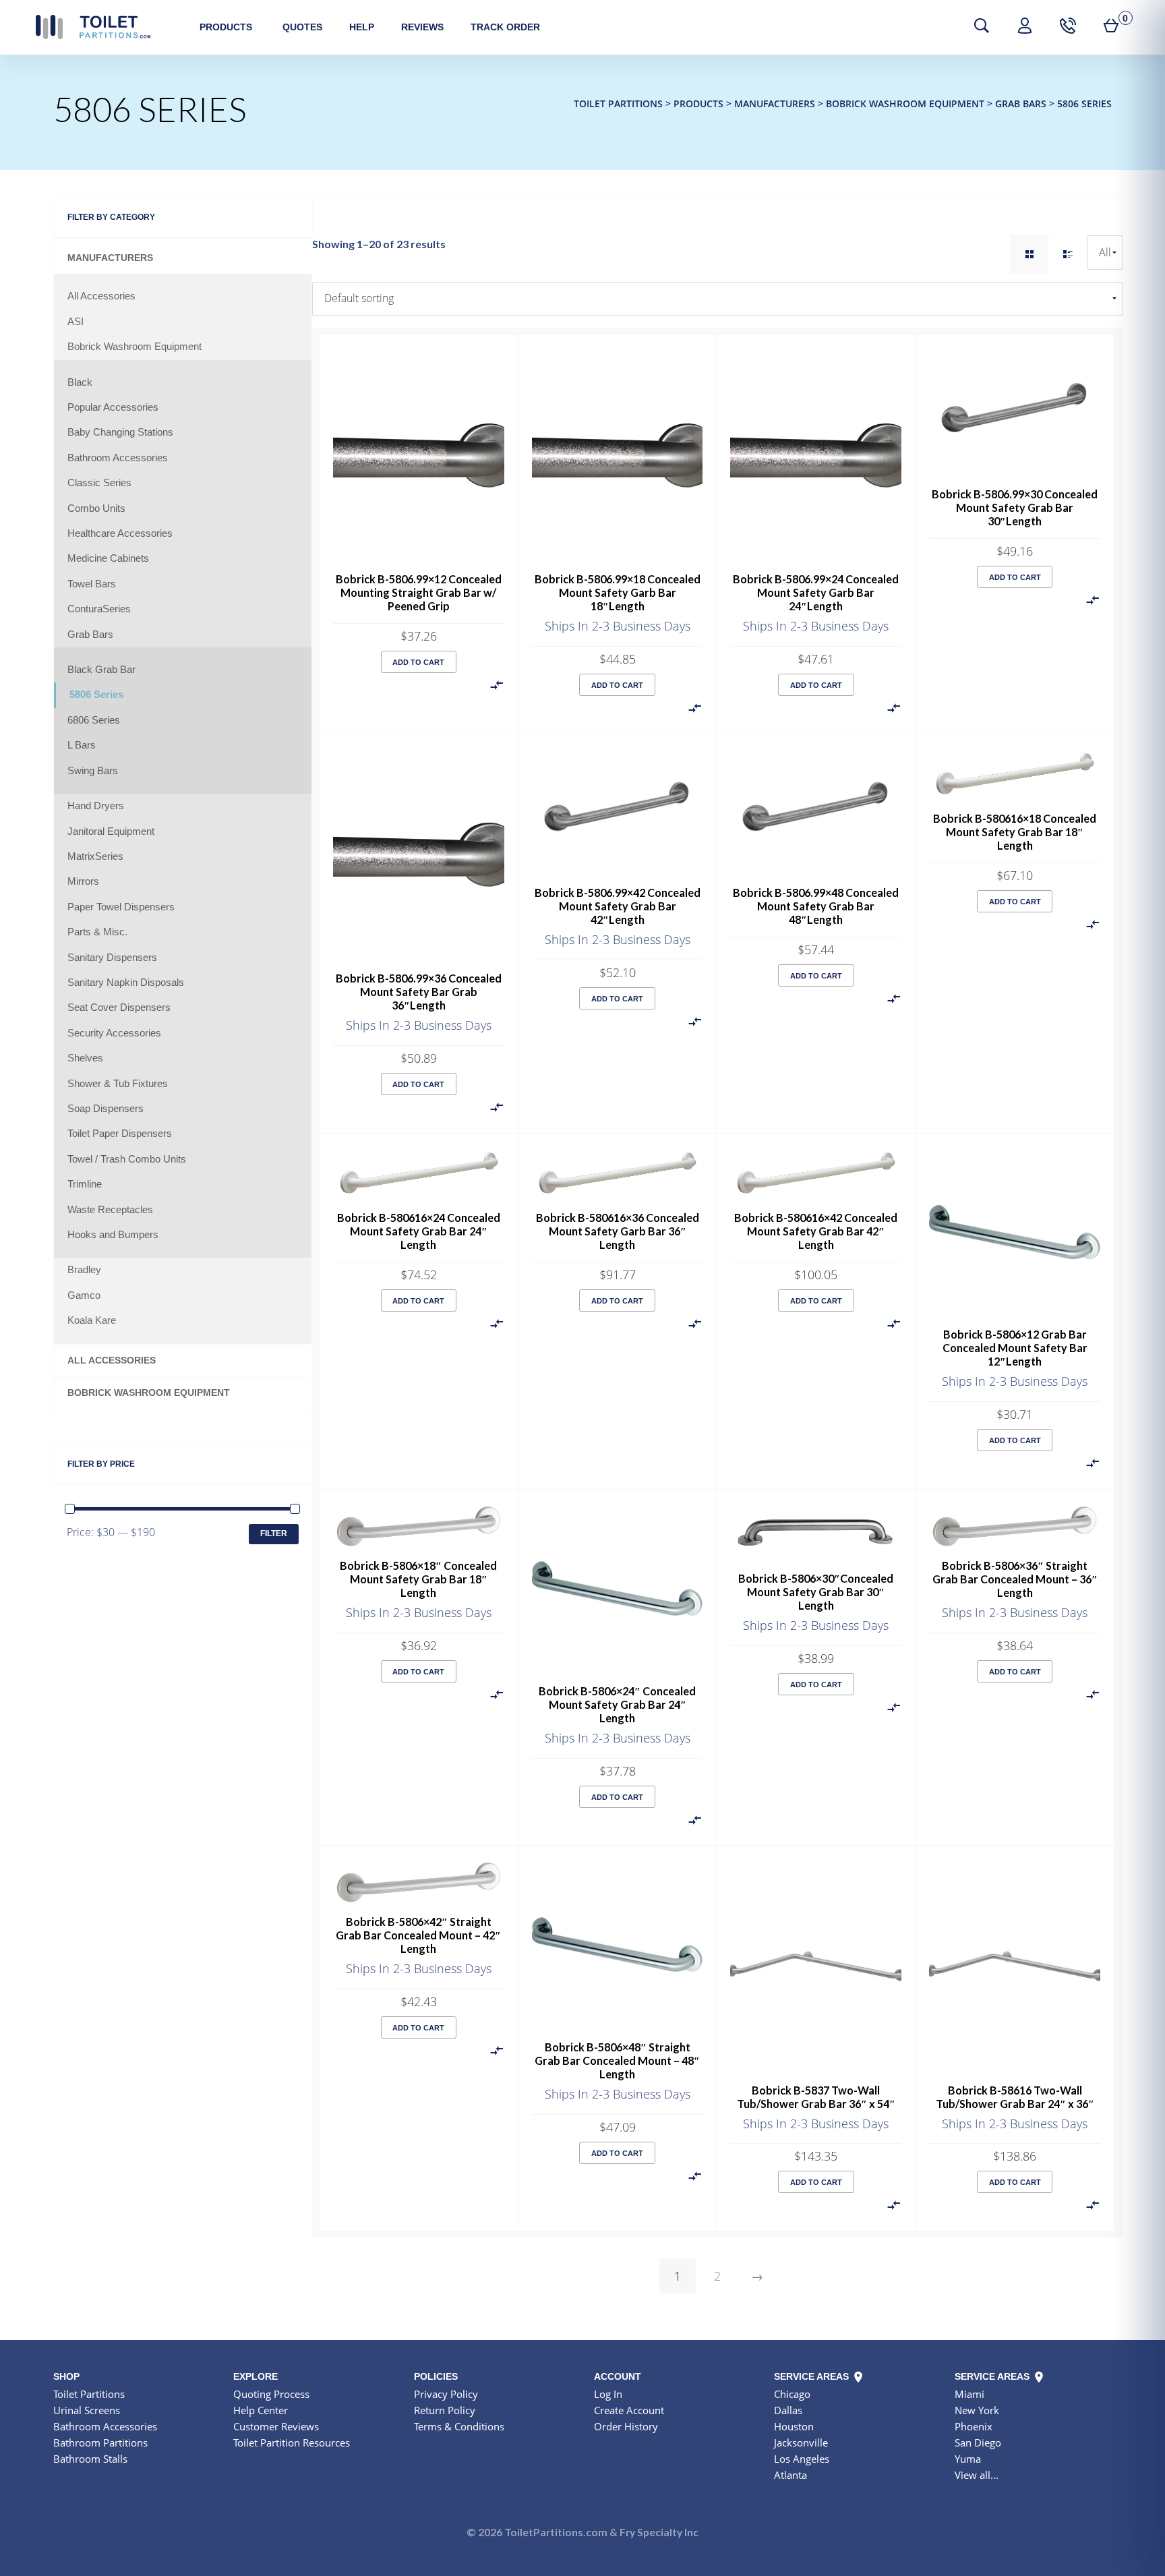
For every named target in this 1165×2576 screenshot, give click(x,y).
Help (362, 27)
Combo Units (96, 508)
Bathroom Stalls (90, 2459)
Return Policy (445, 2410)
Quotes (302, 27)
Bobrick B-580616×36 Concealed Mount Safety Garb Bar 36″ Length (618, 1231)
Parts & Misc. (97, 932)
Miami (969, 2394)
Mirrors (83, 881)
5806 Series (96, 695)
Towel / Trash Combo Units (127, 1159)
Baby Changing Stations (120, 432)
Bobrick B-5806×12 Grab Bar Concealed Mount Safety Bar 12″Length (1015, 1348)
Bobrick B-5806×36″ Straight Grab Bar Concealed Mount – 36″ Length (1015, 1579)
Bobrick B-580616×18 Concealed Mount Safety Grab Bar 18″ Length (1015, 832)
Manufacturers (110, 258)
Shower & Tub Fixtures (118, 1084)
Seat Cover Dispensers (119, 1007)
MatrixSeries (95, 856)
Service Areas (813, 2376)
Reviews (422, 27)
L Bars (82, 745)
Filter (274, 1533)
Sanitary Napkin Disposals (126, 983)
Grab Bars (90, 635)
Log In (608, 2394)
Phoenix (974, 2426)
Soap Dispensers (106, 1109)
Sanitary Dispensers (112, 958)
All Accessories (101, 296)
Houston (794, 2426)
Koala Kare (92, 1320)
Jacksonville (801, 2442)
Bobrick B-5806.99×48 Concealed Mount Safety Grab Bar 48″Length (816, 906)
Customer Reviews (276, 2426)
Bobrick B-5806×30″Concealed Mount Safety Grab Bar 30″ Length (816, 1592)
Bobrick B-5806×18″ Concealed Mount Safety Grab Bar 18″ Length (418, 1579)
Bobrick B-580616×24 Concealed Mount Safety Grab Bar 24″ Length (419, 1231)
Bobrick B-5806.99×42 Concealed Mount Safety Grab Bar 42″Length (618, 906)
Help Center (261, 2410)
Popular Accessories (113, 407)
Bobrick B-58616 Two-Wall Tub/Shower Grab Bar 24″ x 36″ (1015, 2097)
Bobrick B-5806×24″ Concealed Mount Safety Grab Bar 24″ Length (617, 1704)
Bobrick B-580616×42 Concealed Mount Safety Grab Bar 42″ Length (816, 1231)
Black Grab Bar (101, 670)
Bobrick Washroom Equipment (135, 347)
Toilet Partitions (93, 27)
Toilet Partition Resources (292, 2442)
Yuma (968, 2459)
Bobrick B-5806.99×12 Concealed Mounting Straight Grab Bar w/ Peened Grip (419, 592)
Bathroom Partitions (100, 2442)
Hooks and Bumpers (113, 1235)
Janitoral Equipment (111, 831)
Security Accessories (114, 1033)
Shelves (85, 1058)
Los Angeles (802, 2459)
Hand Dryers (96, 806)
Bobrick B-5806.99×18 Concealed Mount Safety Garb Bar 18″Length (618, 592)
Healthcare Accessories (120, 533)
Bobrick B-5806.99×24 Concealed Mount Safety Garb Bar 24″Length (816, 592)
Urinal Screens (87, 2410)
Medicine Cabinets (108, 558)
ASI (76, 322)
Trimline (85, 1184)
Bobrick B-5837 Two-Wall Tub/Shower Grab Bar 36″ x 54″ (816, 2097)
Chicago (792, 2394)
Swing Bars (93, 771)
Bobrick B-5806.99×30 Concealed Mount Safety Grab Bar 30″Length (1015, 507)
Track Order (505, 27)
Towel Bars (92, 584)
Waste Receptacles (110, 1210)
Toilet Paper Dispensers (120, 1134)
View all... (977, 2475)
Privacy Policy (446, 2394)
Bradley (84, 1270)
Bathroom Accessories (118, 458)
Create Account (629, 2410)
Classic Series (99, 483)
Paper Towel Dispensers (121, 907)
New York (977, 2410)
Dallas (788, 2410)
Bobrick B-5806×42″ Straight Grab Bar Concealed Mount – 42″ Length (418, 1935)
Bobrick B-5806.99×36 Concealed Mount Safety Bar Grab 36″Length (419, 992)
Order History (626, 2426)
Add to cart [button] (418, 662)
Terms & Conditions (459, 2426)
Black (80, 382)
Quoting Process (271, 2394)
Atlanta (790, 2475)
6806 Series (94, 720)
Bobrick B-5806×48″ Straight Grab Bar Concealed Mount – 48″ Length (617, 2060)
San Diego (978, 2442)
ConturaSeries (99, 609)
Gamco (84, 1295)
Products (226, 27)
